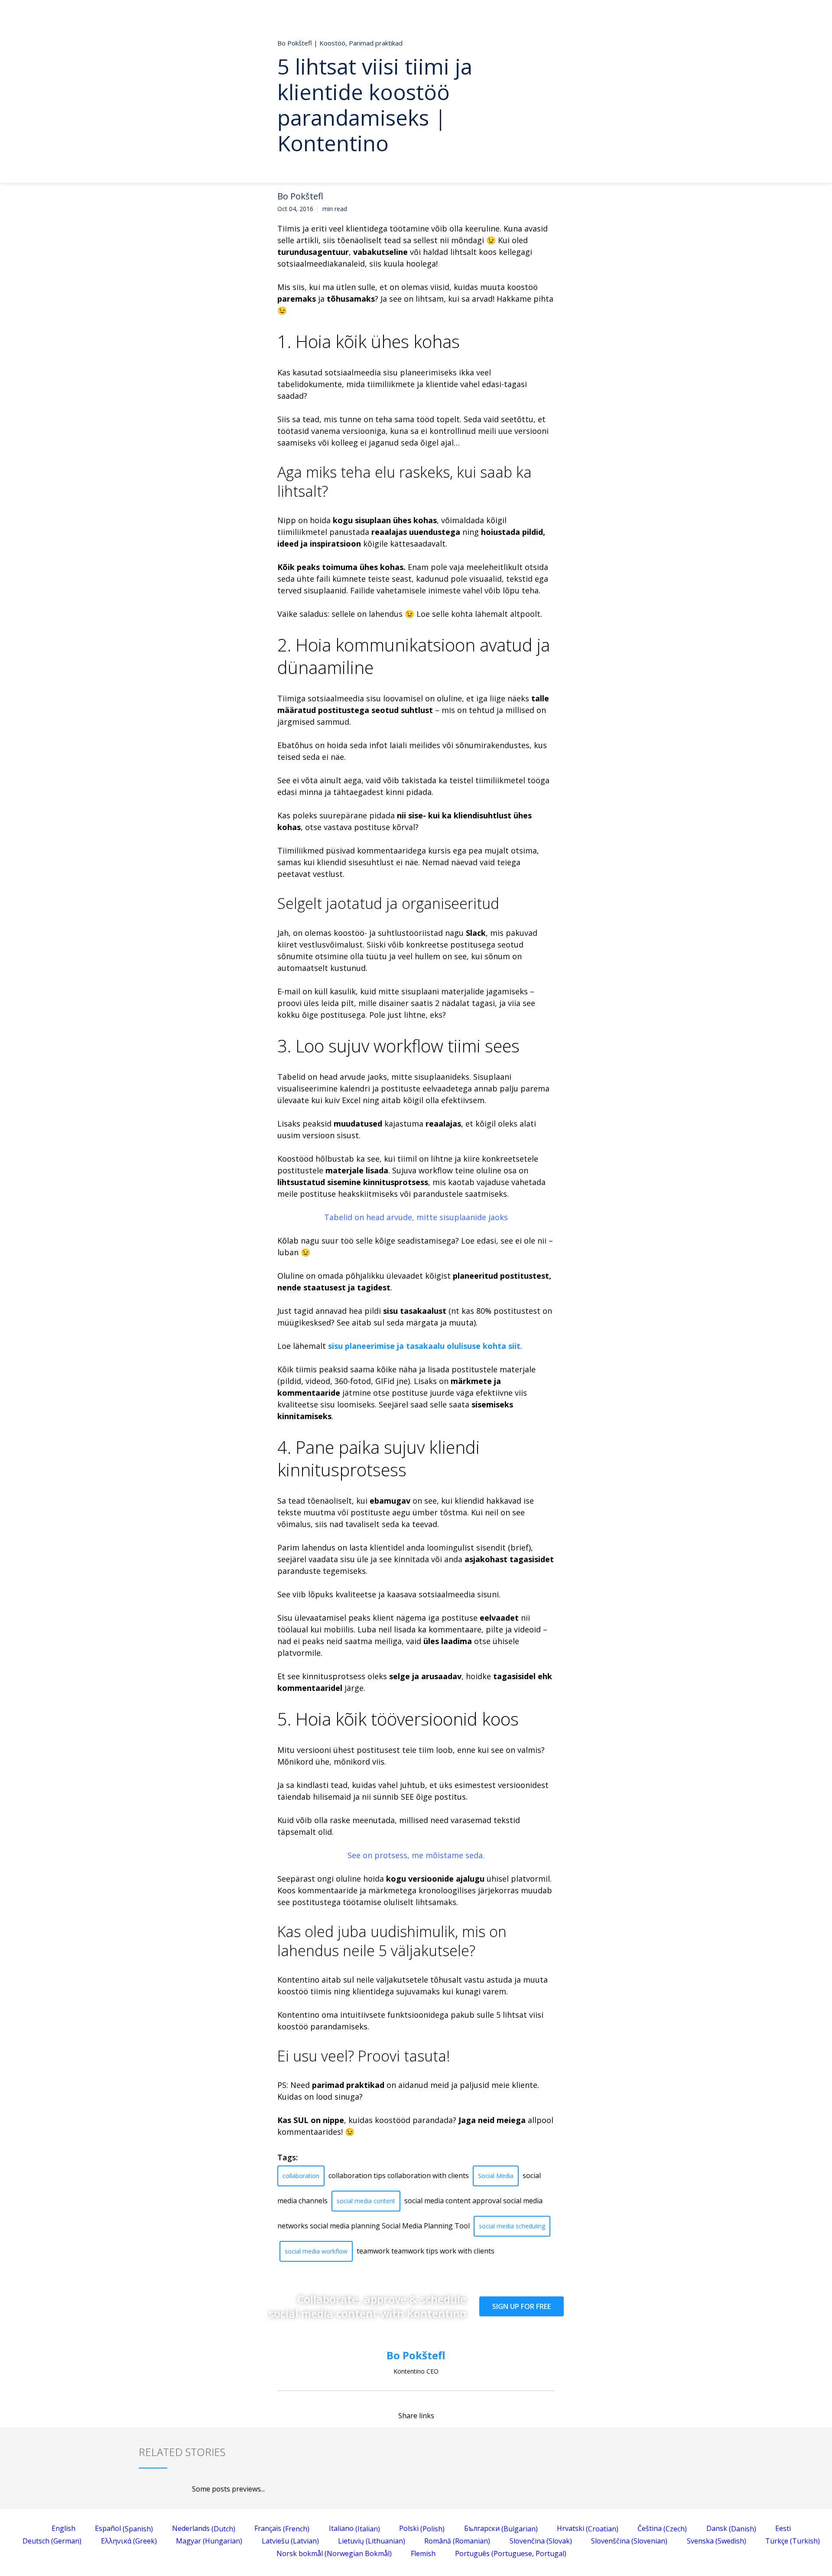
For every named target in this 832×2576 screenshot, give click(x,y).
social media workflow (316, 2251)
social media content (366, 2201)
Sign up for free (522, 2306)
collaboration (301, 2176)
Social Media (496, 2176)
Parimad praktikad (376, 43)
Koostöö (332, 43)
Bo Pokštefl (300, 196)
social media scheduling (512, 2226)
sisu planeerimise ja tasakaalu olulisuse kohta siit (424, 1346)
